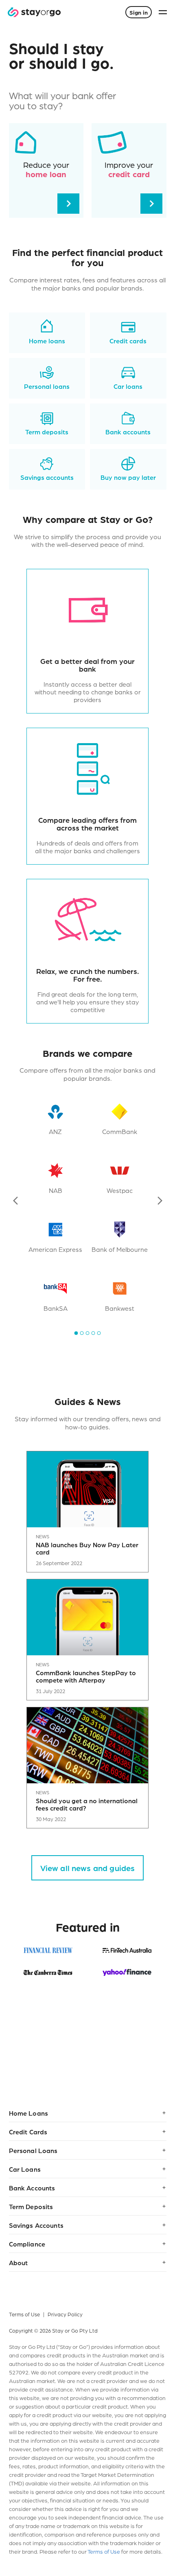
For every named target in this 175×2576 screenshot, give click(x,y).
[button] (88, 2113)
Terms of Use (24, 2314)
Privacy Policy (65, 2314)
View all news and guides (88, 1868)
